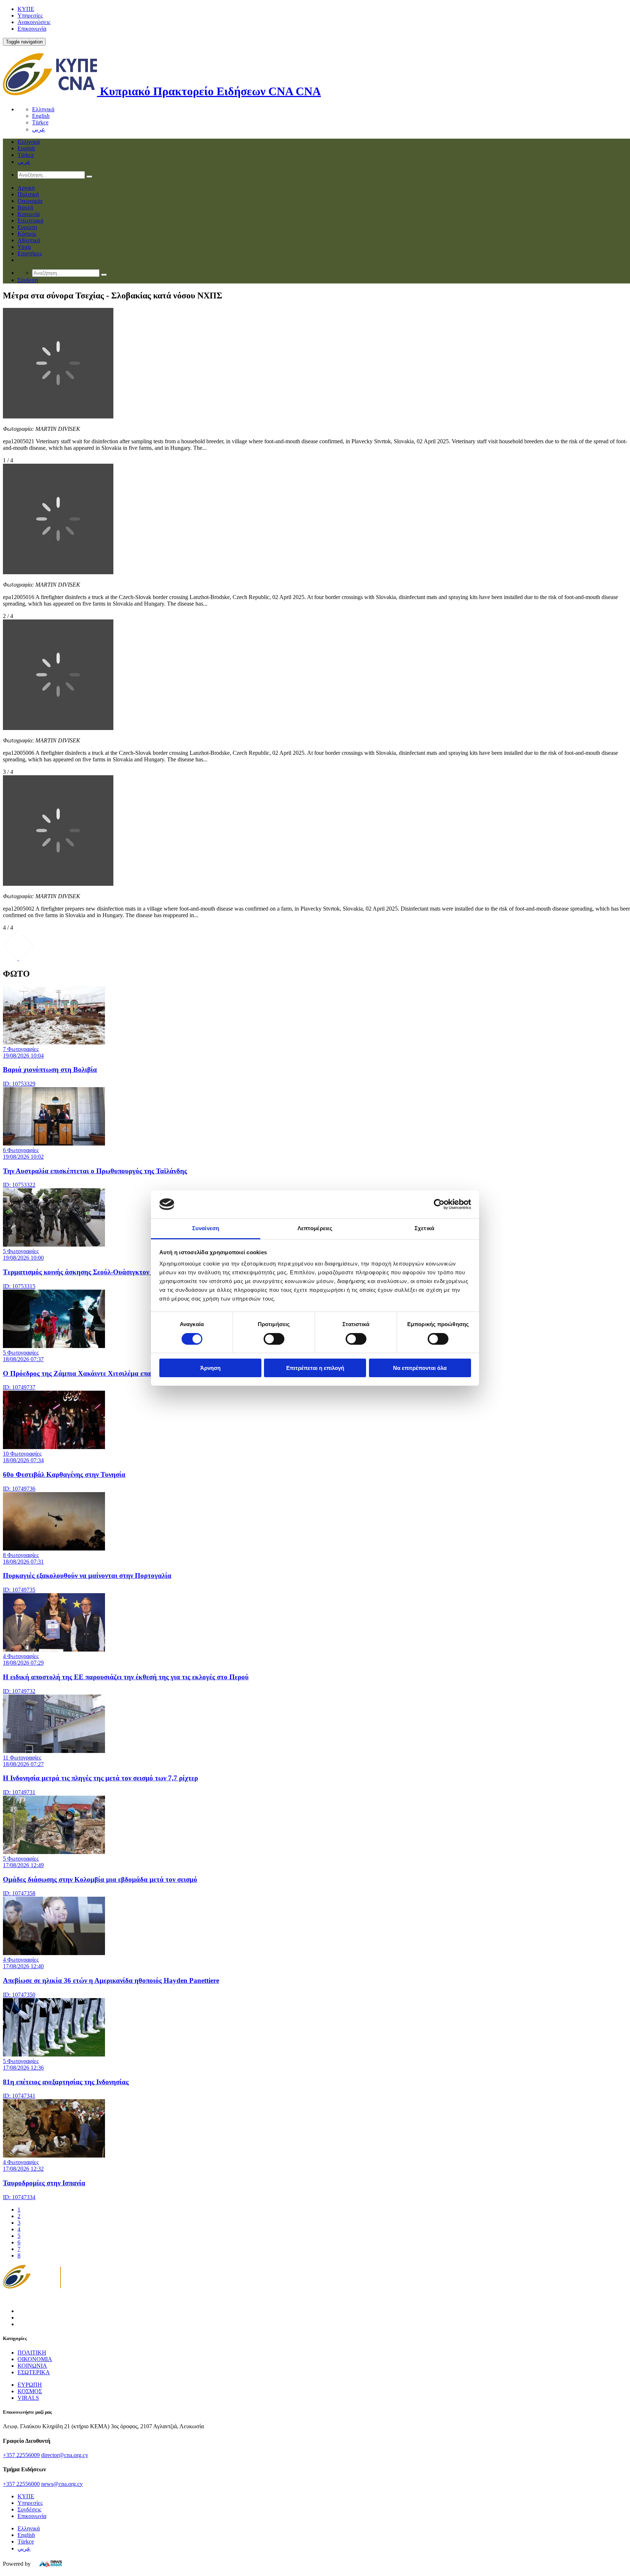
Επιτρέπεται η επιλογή (315, 1368)
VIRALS (28, 2398)
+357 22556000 (21, 2484)
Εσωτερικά (30, 221)
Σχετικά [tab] (424, 1228)
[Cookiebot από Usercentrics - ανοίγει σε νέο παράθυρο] (439, 1204)
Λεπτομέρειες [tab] (315, 1228)
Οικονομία (30, 201)
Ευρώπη (27, 227)
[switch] (274, 1339)
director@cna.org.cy (65, 2455)
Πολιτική (28, 194)
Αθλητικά (29, 240)
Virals (24, 247)
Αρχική (26, 188)
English (41, 116)
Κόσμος (27, 234)
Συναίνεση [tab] (206, 1228)
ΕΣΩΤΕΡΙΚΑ (34, 2372)
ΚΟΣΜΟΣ (30, 2391)
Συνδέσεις (29, 2509)
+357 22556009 (21, 2455)
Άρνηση (210, 1368)
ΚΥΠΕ (26, 9)
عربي (39, 129)
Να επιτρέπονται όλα (420, 1368)
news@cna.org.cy (62, 2484)
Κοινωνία (29, 214)
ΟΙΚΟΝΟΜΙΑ (35, 2359)
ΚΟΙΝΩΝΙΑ (32, 2366)
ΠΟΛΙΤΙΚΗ (32, 2353)
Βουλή (25, 207)
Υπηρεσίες (30, 16)
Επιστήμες (30, 253)
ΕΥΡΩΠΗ (30, 2385)
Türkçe (40, 122)
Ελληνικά (43, 109)
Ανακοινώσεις (34, 22)
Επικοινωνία (32, 29)
